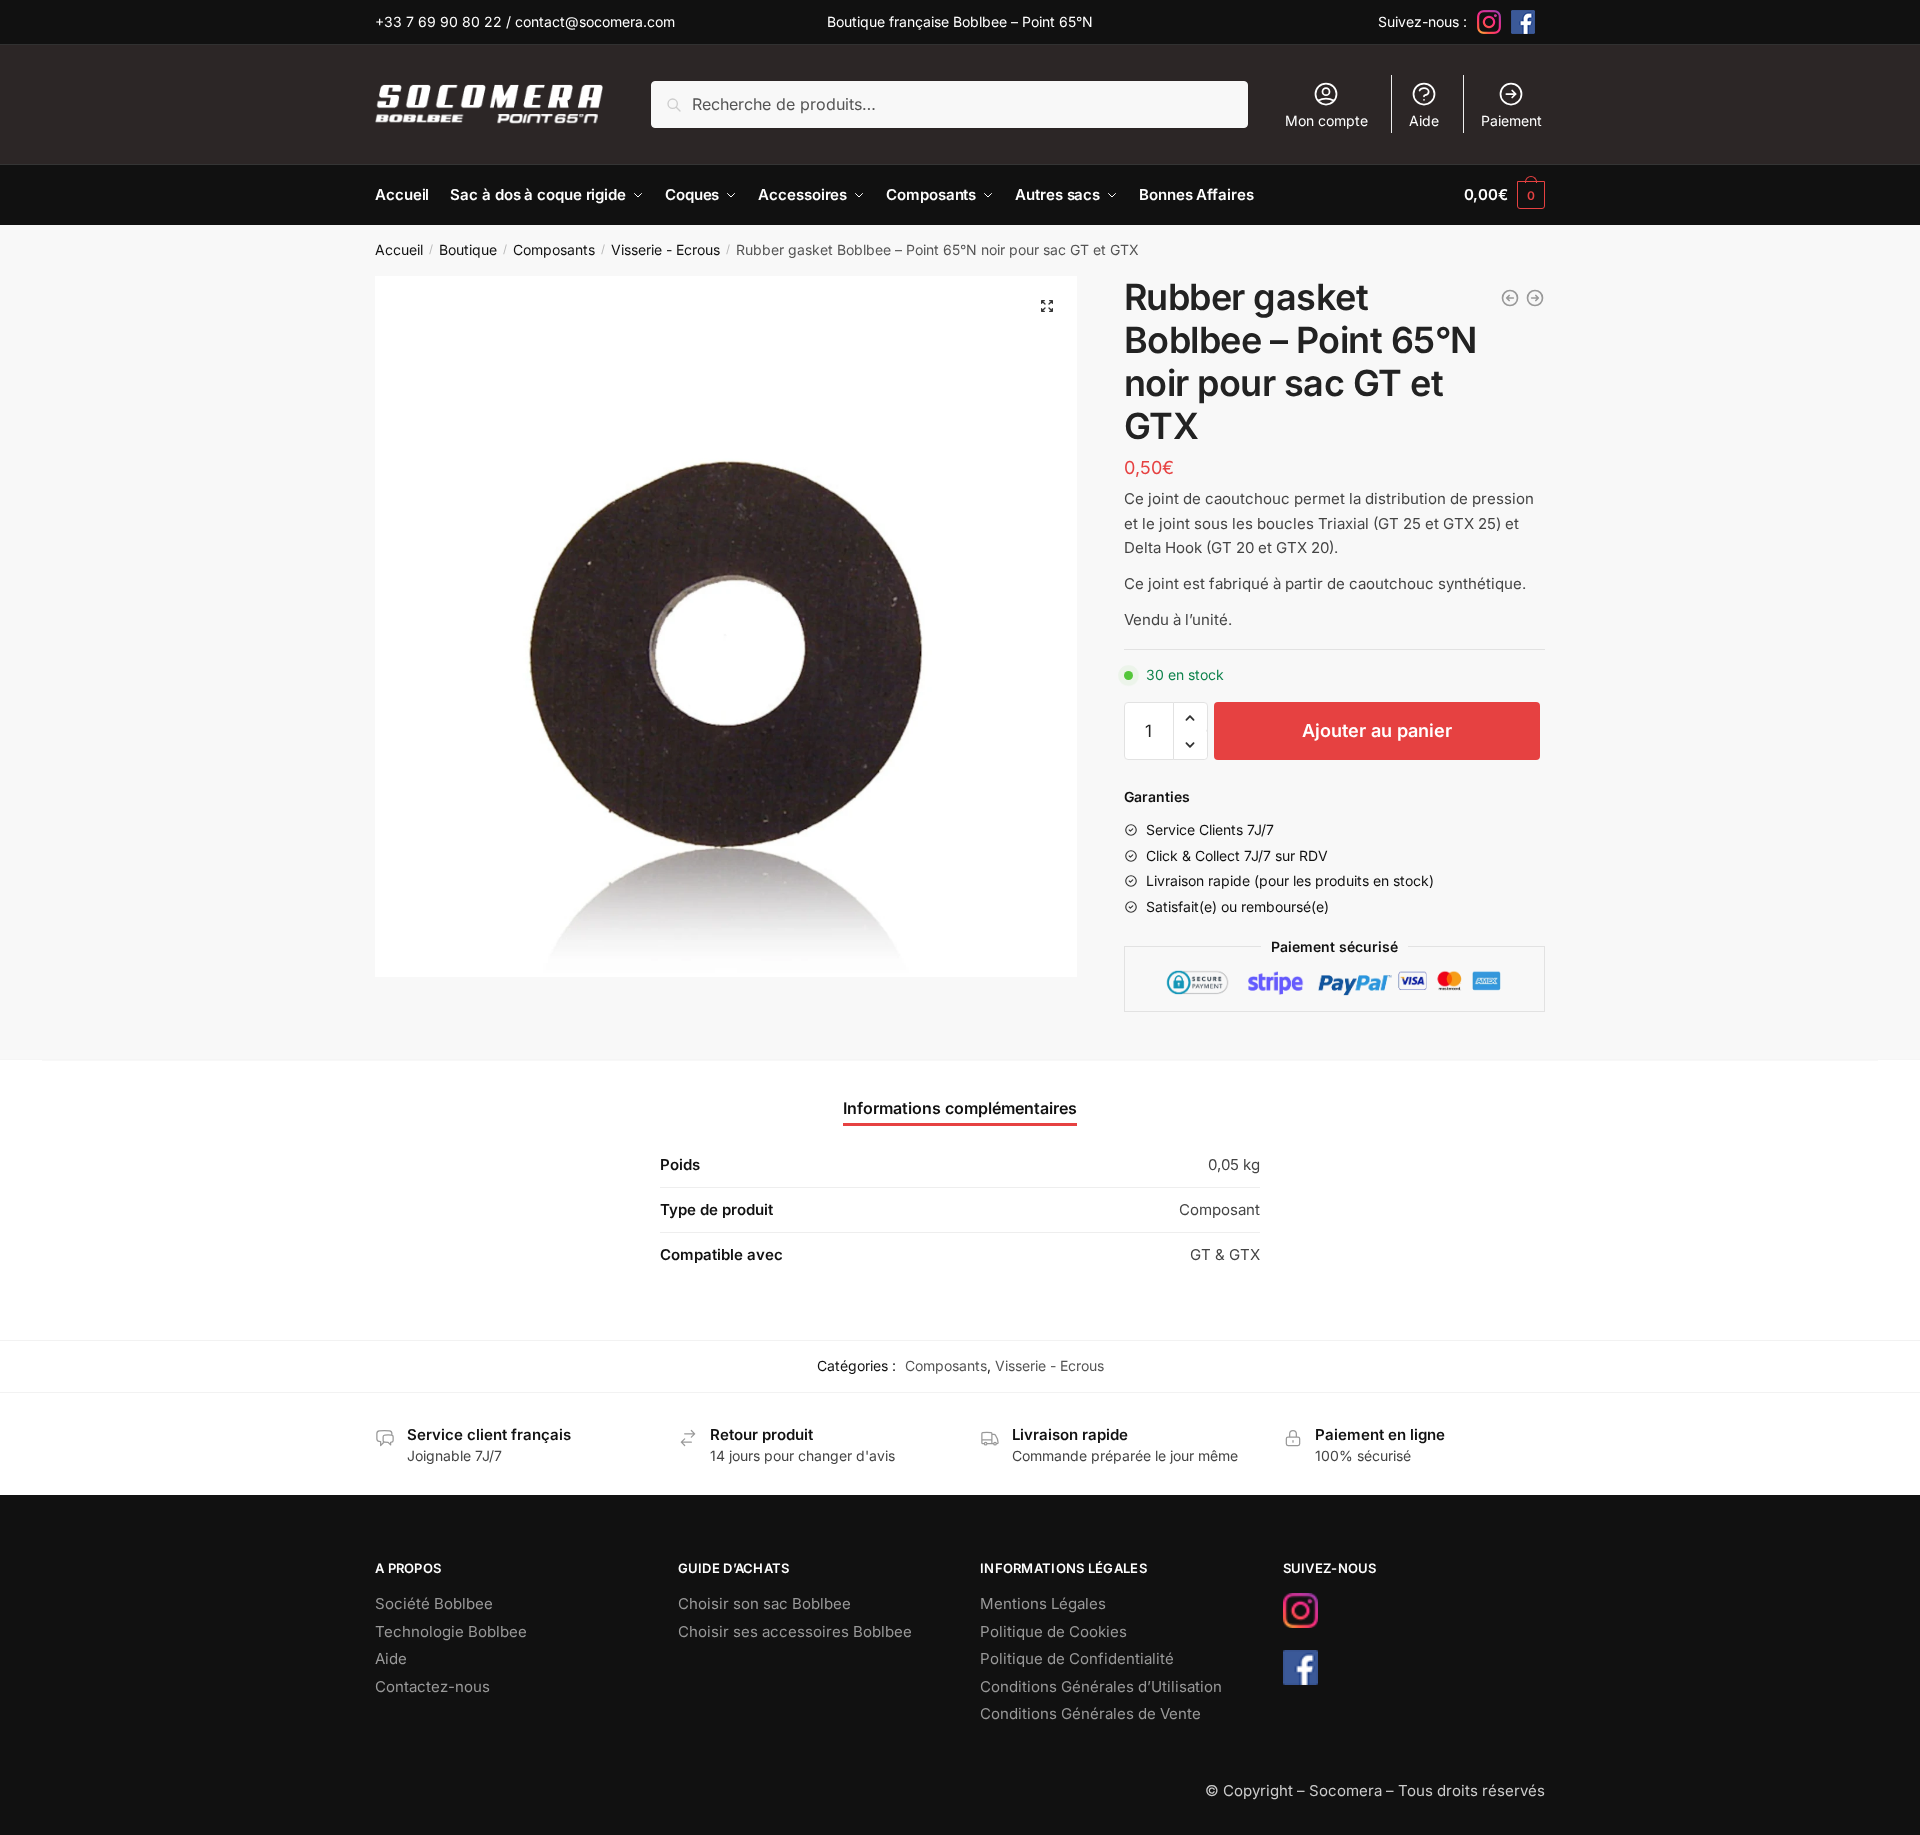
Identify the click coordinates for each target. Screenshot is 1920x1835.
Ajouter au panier (1377, 730)
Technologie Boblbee (451, 1631)
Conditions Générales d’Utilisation (1101, 1686)
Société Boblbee (434, 1603)
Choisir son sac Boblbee (764, 1603)
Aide (1424, 120)
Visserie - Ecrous (665, 249)
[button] (1047, 306)
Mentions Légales (1043, 1603)
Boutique (468, 249)
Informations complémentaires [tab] (960, 1108)
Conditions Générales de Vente (1090, 1713)
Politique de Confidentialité (1077, 1658)
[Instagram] (1489, 22)
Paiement (1511, 120)
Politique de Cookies (1053, 1631)
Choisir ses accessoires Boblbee (795, 1631)
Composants (554, 249)
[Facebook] (1523, 22)
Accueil (399, 249)
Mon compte (1326, 120)
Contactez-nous (432, 1686)
